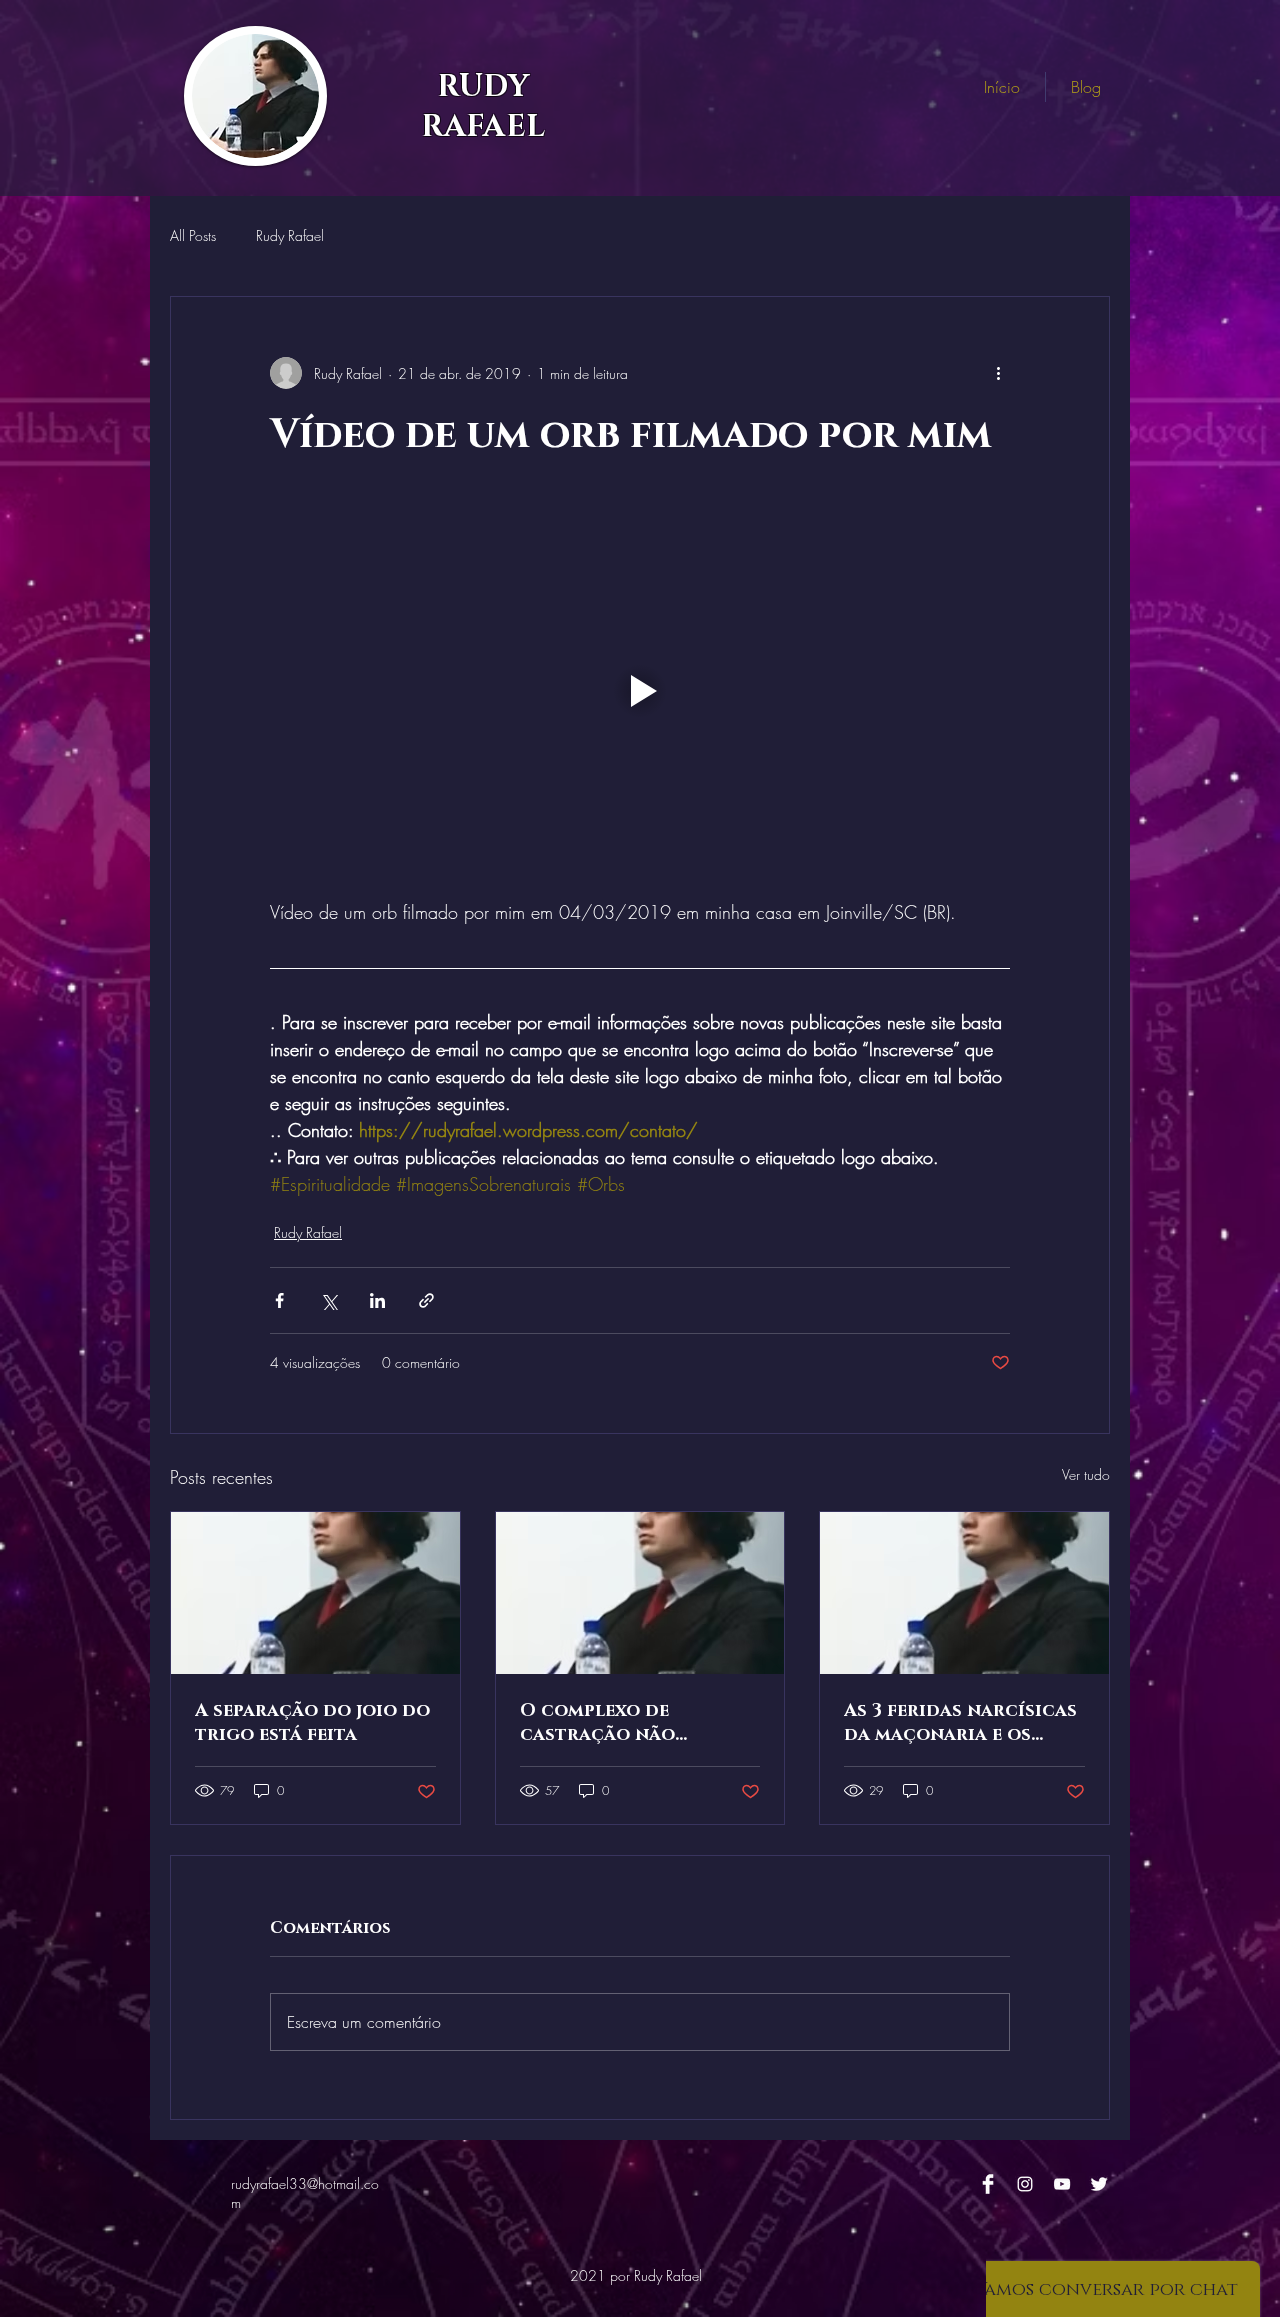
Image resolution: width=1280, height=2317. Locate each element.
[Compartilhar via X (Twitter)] (328, 1300)
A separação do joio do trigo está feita (312, 1723)
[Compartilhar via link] (426, 1300)
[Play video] (640, 691)
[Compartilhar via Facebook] (279, 1300)
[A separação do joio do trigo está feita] (315, 1593)
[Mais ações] (998, 373)
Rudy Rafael (290, 235)
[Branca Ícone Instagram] (1025, 2184)
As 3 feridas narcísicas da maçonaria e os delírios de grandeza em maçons (960, 1723)
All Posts (193, 235)
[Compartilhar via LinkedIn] (377, 1300)
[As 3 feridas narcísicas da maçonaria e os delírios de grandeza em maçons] (964, 1593)
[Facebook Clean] (988, 2184)
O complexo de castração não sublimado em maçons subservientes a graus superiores (631, 1723)
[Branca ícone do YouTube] (1062, 2184)
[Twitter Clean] (1099, 2184)
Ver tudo (1086, 1474)
